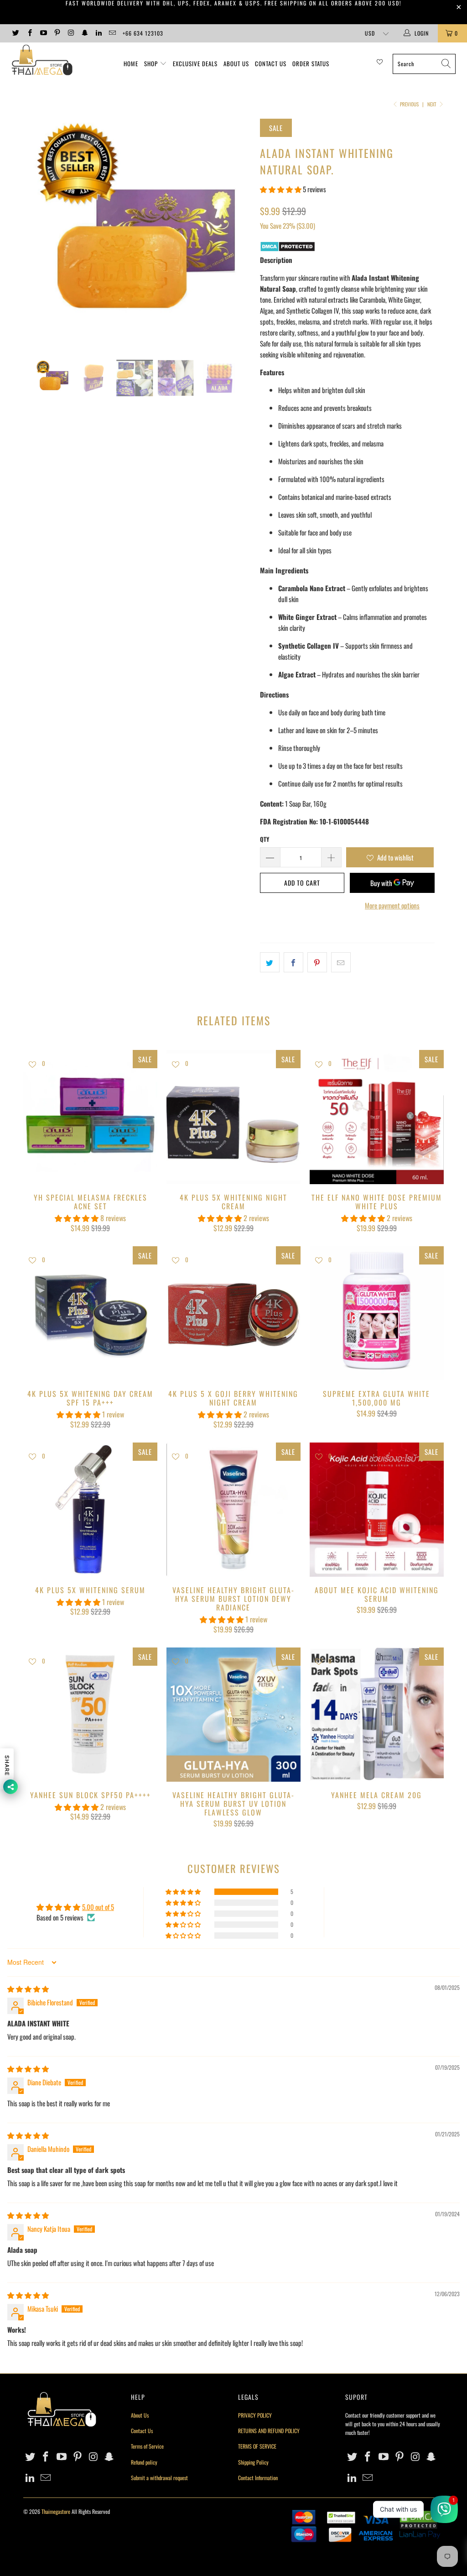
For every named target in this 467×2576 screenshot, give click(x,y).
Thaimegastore (56, 2511)
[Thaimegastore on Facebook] (29, 33)
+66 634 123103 (143, 33)
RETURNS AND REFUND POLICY (269, 2431)
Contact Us (271, 63)
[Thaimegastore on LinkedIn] (98, 33)
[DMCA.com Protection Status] (288, 249)
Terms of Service (147, 2446)
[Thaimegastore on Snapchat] (84, 33)
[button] (281, 189)
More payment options (392, 905)
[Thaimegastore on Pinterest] (57, 33)
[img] (28, 1988)
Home (131, 63)
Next (433, 104)
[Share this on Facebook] (293, 962)
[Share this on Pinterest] (317, 962)
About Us (236, 63)
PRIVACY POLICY (255, 2415)
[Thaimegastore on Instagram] (70, 33)
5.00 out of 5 (98, 1907)
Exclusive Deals (195, 63)
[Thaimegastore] (42, 61)
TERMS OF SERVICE (257, 2446)
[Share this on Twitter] (270, 962)
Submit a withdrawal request (159, 2478)
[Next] (239, 232)
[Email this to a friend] (341, 962)
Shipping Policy (253, 2462)
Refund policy (144, 2462)
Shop (151, 63)
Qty (265, 839)
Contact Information (258, 2478)
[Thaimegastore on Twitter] (15, 33)
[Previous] (35, 232)
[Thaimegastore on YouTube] (43, 33)
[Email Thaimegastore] (112, 33)
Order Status (311, 63)
